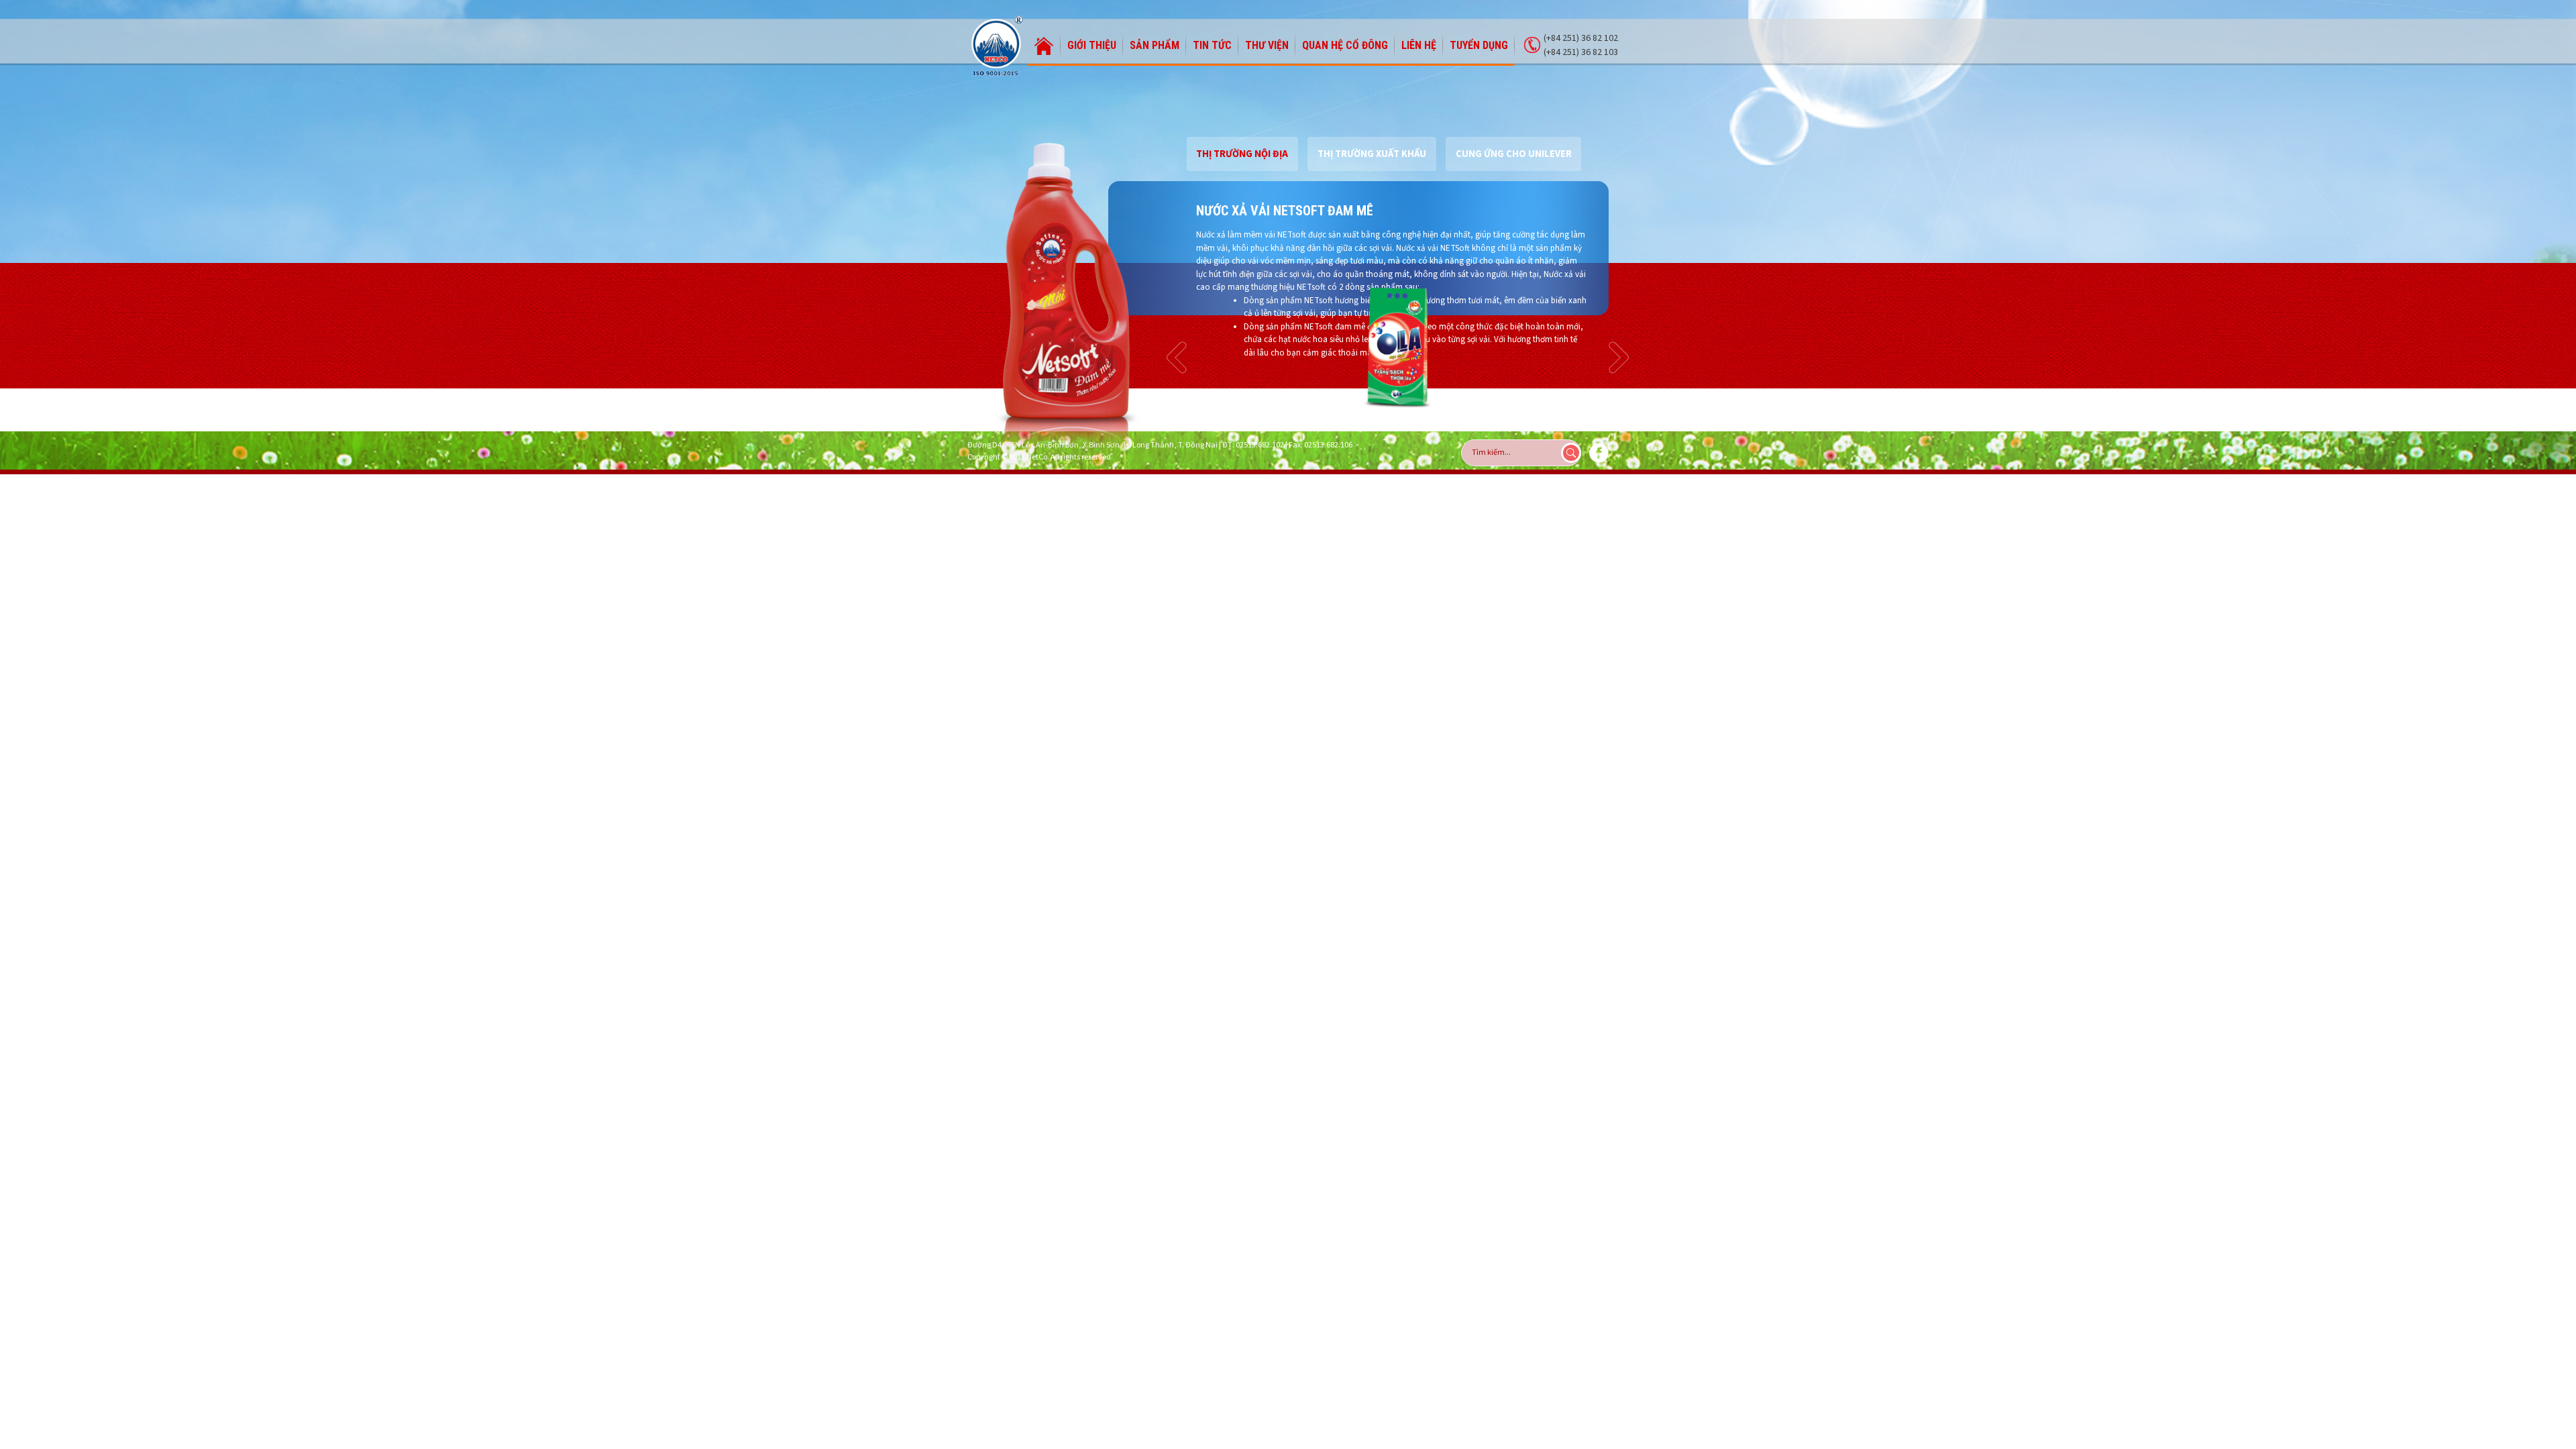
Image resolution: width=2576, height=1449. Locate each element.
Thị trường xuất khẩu (1372, 154)
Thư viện (1267, 45)
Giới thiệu (1092, 45)
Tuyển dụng (1479, 45)
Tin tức (1212, 45)
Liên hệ (1419, 45)
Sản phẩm (1155, 45)
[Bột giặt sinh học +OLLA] (1398, 347)
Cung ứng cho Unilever (1514, 154)
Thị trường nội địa (1242, 154)
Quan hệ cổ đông (1345, 45)
